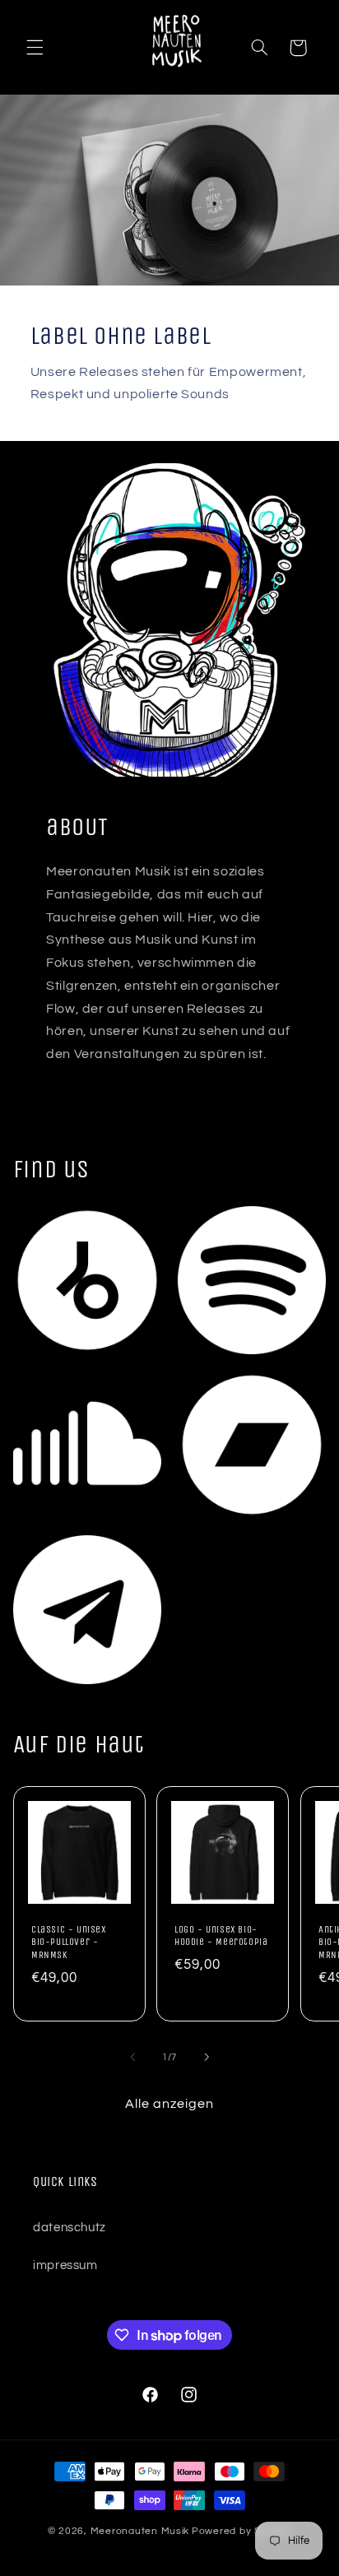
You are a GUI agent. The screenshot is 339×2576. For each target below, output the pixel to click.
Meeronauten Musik (140, 2531)
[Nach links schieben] (132, 2058)
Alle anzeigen (170, 2104)
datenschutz (70, 2228)
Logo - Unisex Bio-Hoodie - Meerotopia (221, 1936)
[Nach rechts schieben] (207, 2058)
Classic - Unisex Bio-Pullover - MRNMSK (69, 1942)
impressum (65, 2265)
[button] (35, 48)
